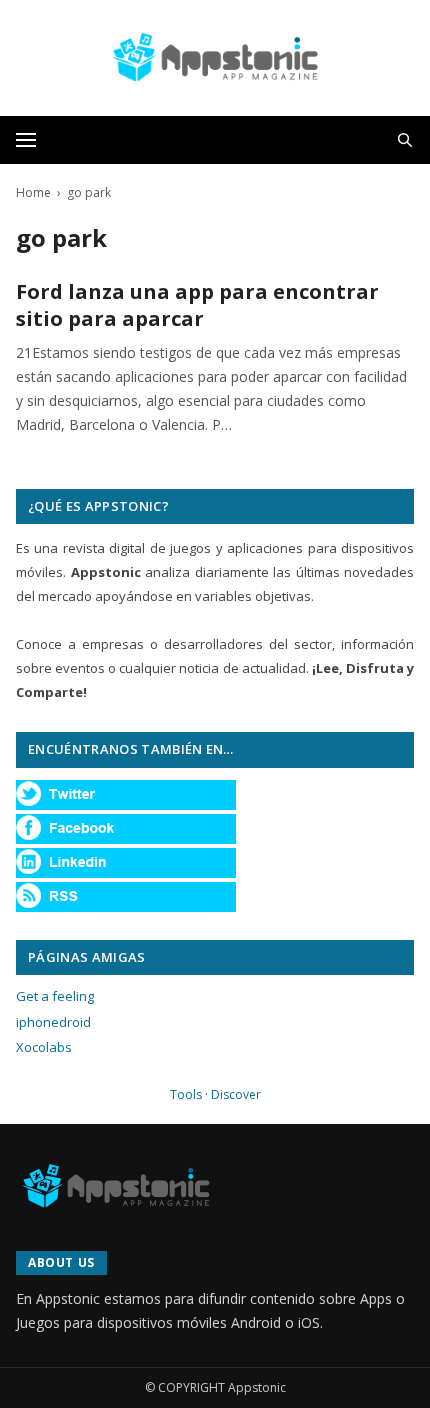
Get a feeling (55, 996)
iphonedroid (53, 1022)
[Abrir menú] (26, 140)
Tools (186, 1094)
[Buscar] (405, 140)
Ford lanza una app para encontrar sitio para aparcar (197, 305)
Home (33, 192)
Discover (236, 1094)
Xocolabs (44, 1047)
